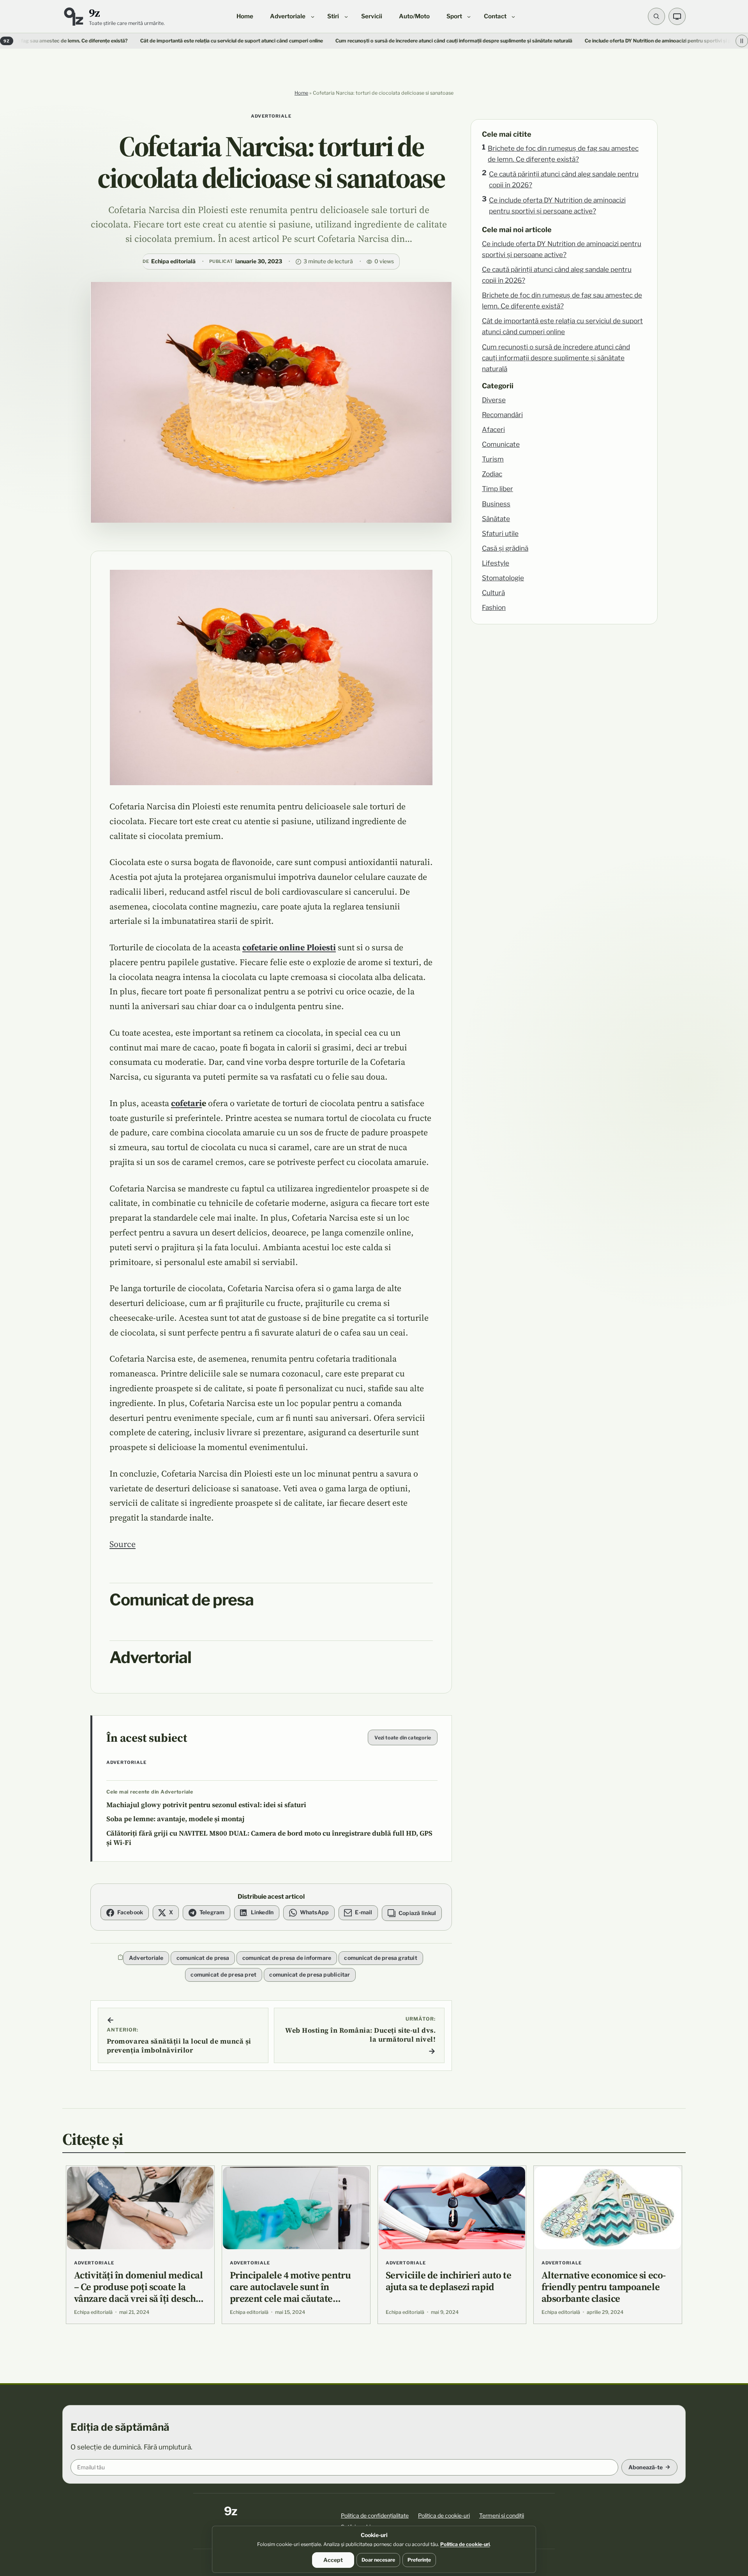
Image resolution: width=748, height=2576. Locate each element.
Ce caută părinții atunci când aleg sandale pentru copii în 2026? (564, 179)
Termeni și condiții (502, 2515)
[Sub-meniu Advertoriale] (313, 16)
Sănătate (496, 519)
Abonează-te (646, 2467)
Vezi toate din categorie (403, 1738)
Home (301, 93)
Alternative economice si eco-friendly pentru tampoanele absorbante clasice (604, 2287)
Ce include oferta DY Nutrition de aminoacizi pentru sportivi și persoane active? (557, 205)
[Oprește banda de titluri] (742, 41)
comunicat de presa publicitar (310, 1974)
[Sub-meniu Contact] (513, 16)
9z (94, 13)
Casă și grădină (505, 548)
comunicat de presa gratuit (380, 1958)
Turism (493, 459)
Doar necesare (378, 2560)
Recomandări (502, 415)
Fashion (494, 607)
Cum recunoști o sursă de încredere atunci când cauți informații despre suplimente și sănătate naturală (348, 41)
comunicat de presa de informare (287, 1958)
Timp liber (497, 489)
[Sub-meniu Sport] (469, 16)
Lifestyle (496, 563)
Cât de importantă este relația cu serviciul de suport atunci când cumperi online (125, 41)
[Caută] (656, 16)
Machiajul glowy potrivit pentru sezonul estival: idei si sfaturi (206, 1805)
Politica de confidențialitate (375, 2515)
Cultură (493, 593)
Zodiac (492, 474)
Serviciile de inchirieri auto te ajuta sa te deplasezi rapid (449, 2281)
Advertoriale (271, 116)
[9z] (73, 17)
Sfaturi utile (500, 533)
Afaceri (493, 429)
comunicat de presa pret (223, 1974)
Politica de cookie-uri (444, 2515)
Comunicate (501, 444)
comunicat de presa (203, 1958)
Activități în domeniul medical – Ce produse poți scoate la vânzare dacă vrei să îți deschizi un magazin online (140, 2292)
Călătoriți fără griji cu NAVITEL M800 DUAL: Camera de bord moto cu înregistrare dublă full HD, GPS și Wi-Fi (269, 1838)
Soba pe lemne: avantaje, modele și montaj (176, 1819)
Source (123, 1544)
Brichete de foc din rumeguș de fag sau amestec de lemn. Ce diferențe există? (563, 154)
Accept (333, 2560)
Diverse (494, 400)
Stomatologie (503, 578)
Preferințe (419, 2560)
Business (496, 504)
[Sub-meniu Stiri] (346, 16)
